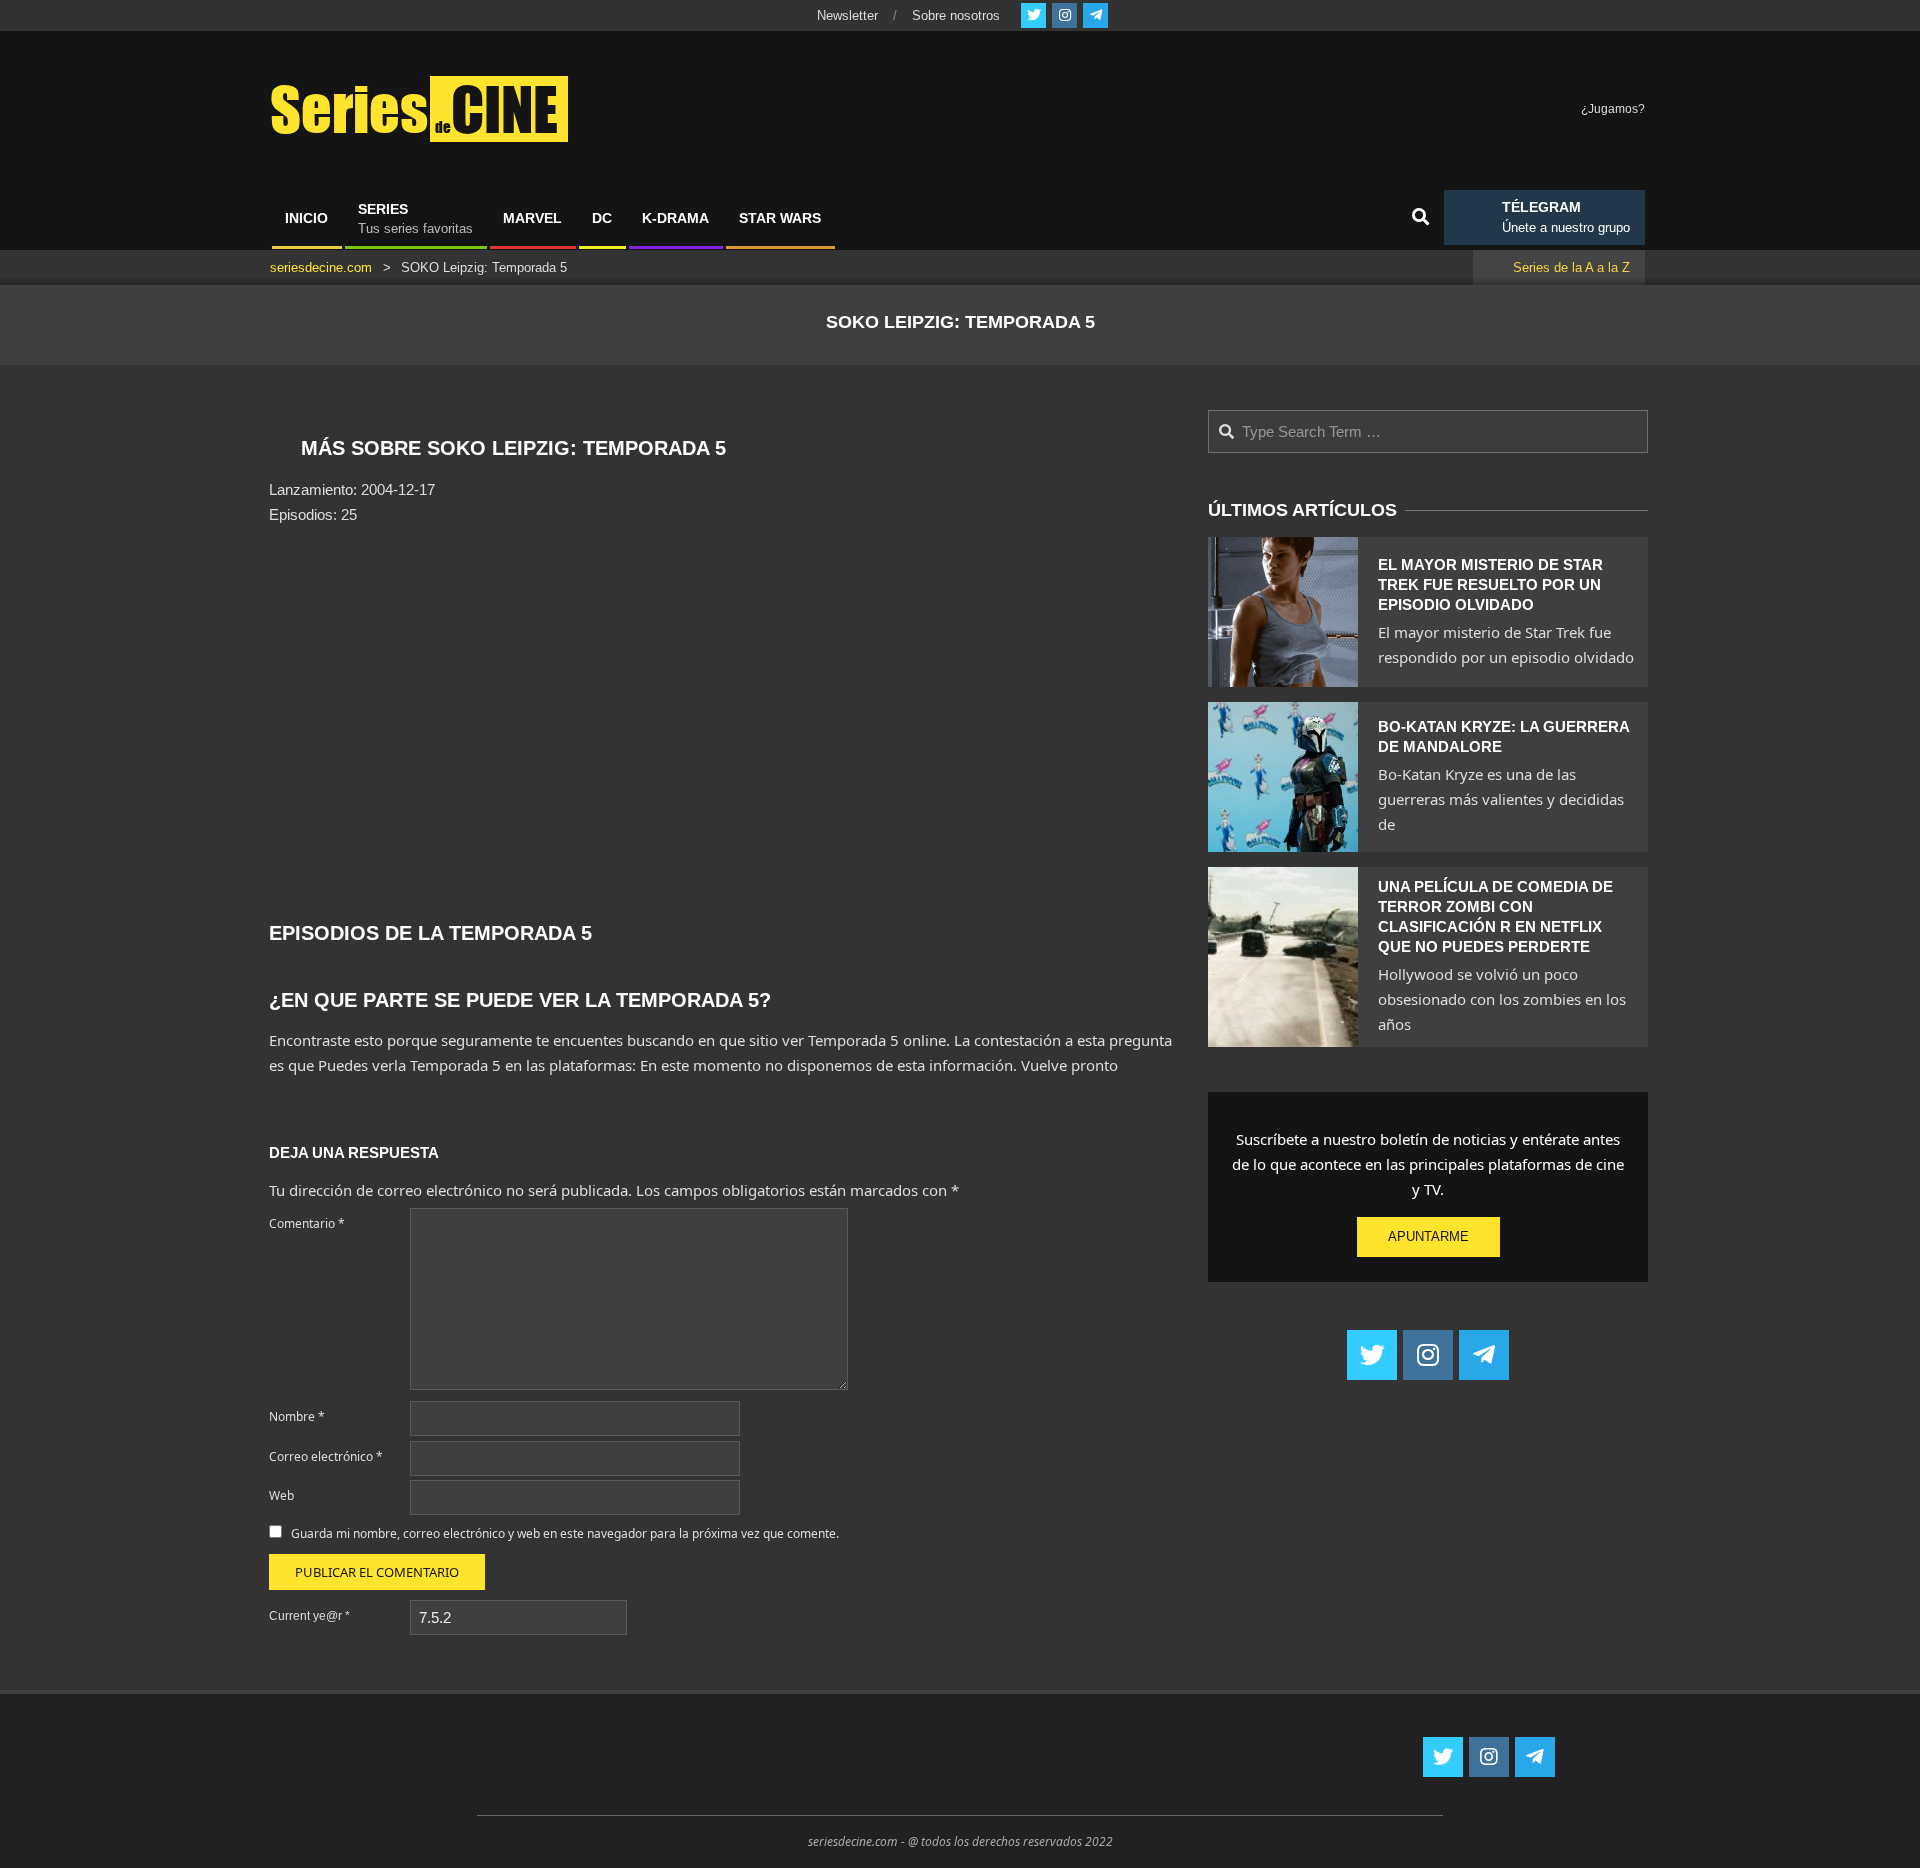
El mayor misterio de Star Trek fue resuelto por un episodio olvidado (1490, 584)
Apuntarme (1428, 1236)
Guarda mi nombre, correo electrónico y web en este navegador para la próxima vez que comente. (565, 1533)
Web (281, 1495)
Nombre (297, 1416)
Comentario (307, 1223)
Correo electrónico (326, 1456)
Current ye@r (309, 1616)
